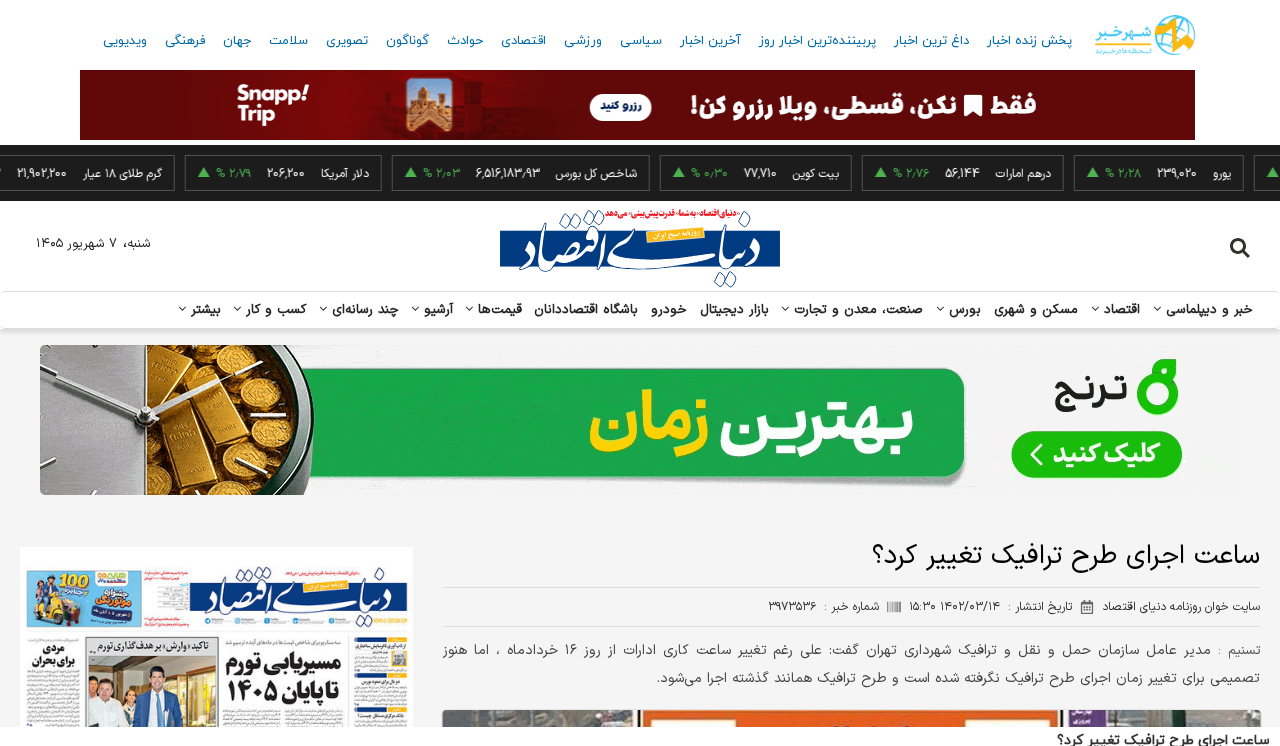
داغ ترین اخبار (931, 41)
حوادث (465, 41)
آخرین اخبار (710, 41)
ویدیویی (125, 41)
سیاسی (641, 41)
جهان (237, 41)
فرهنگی (185, 41)
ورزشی (583, 41)
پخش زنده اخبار (1029, 41)
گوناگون (407, 41)
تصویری (347, 41)
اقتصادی (523, 41)
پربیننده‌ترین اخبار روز (817, 41)
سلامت (288, 41)
